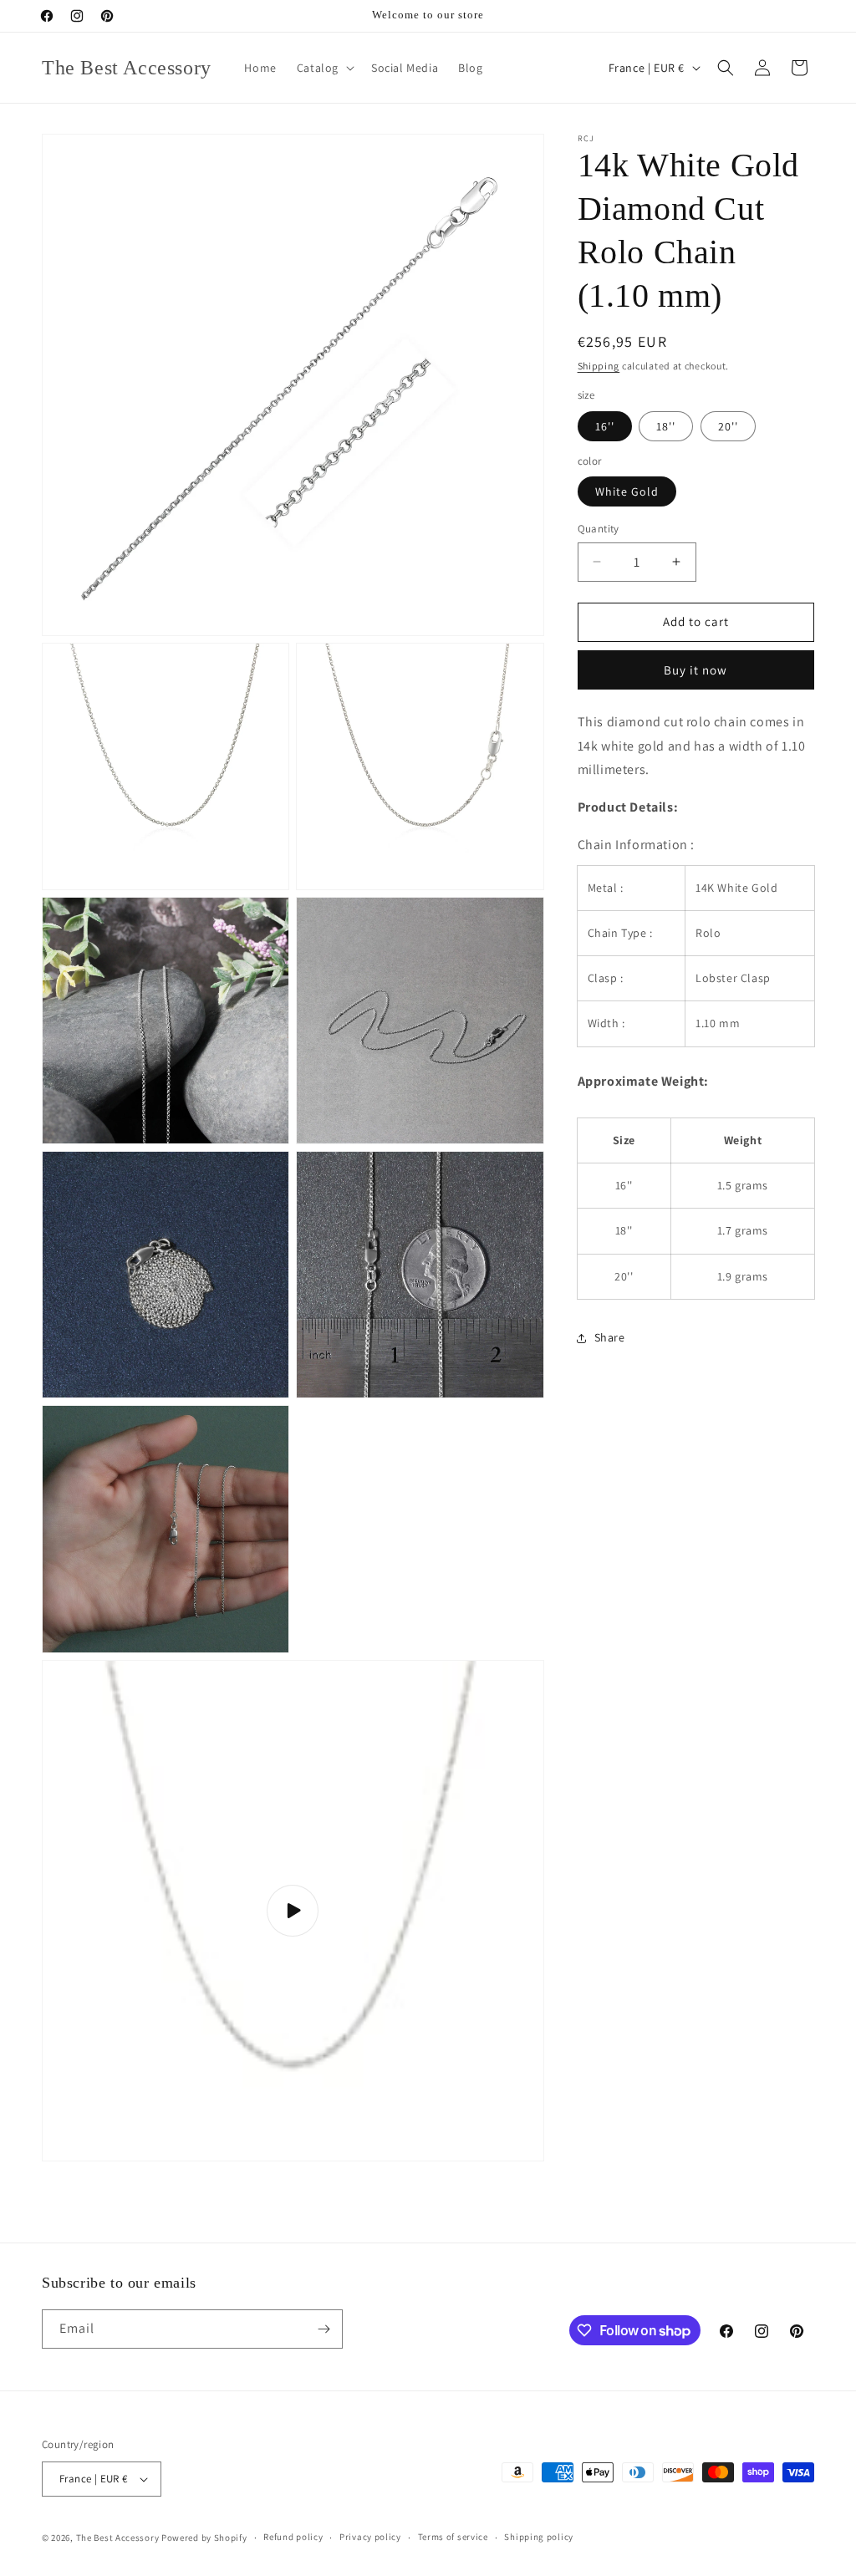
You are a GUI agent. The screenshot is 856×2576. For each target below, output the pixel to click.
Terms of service (453, 2537)
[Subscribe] (324, 2329)
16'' (605, 426)
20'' (728, 426)
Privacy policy (370, 2537)
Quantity (599, 529)
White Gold (627, 491)
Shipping (599, 366)
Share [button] (610, 1337)
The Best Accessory (118, 2538)
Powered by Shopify (204, 2538)
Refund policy (293, 2537)
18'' (666, 426)
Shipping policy (539, 2537)
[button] (324, 68)
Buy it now (695, 670)
